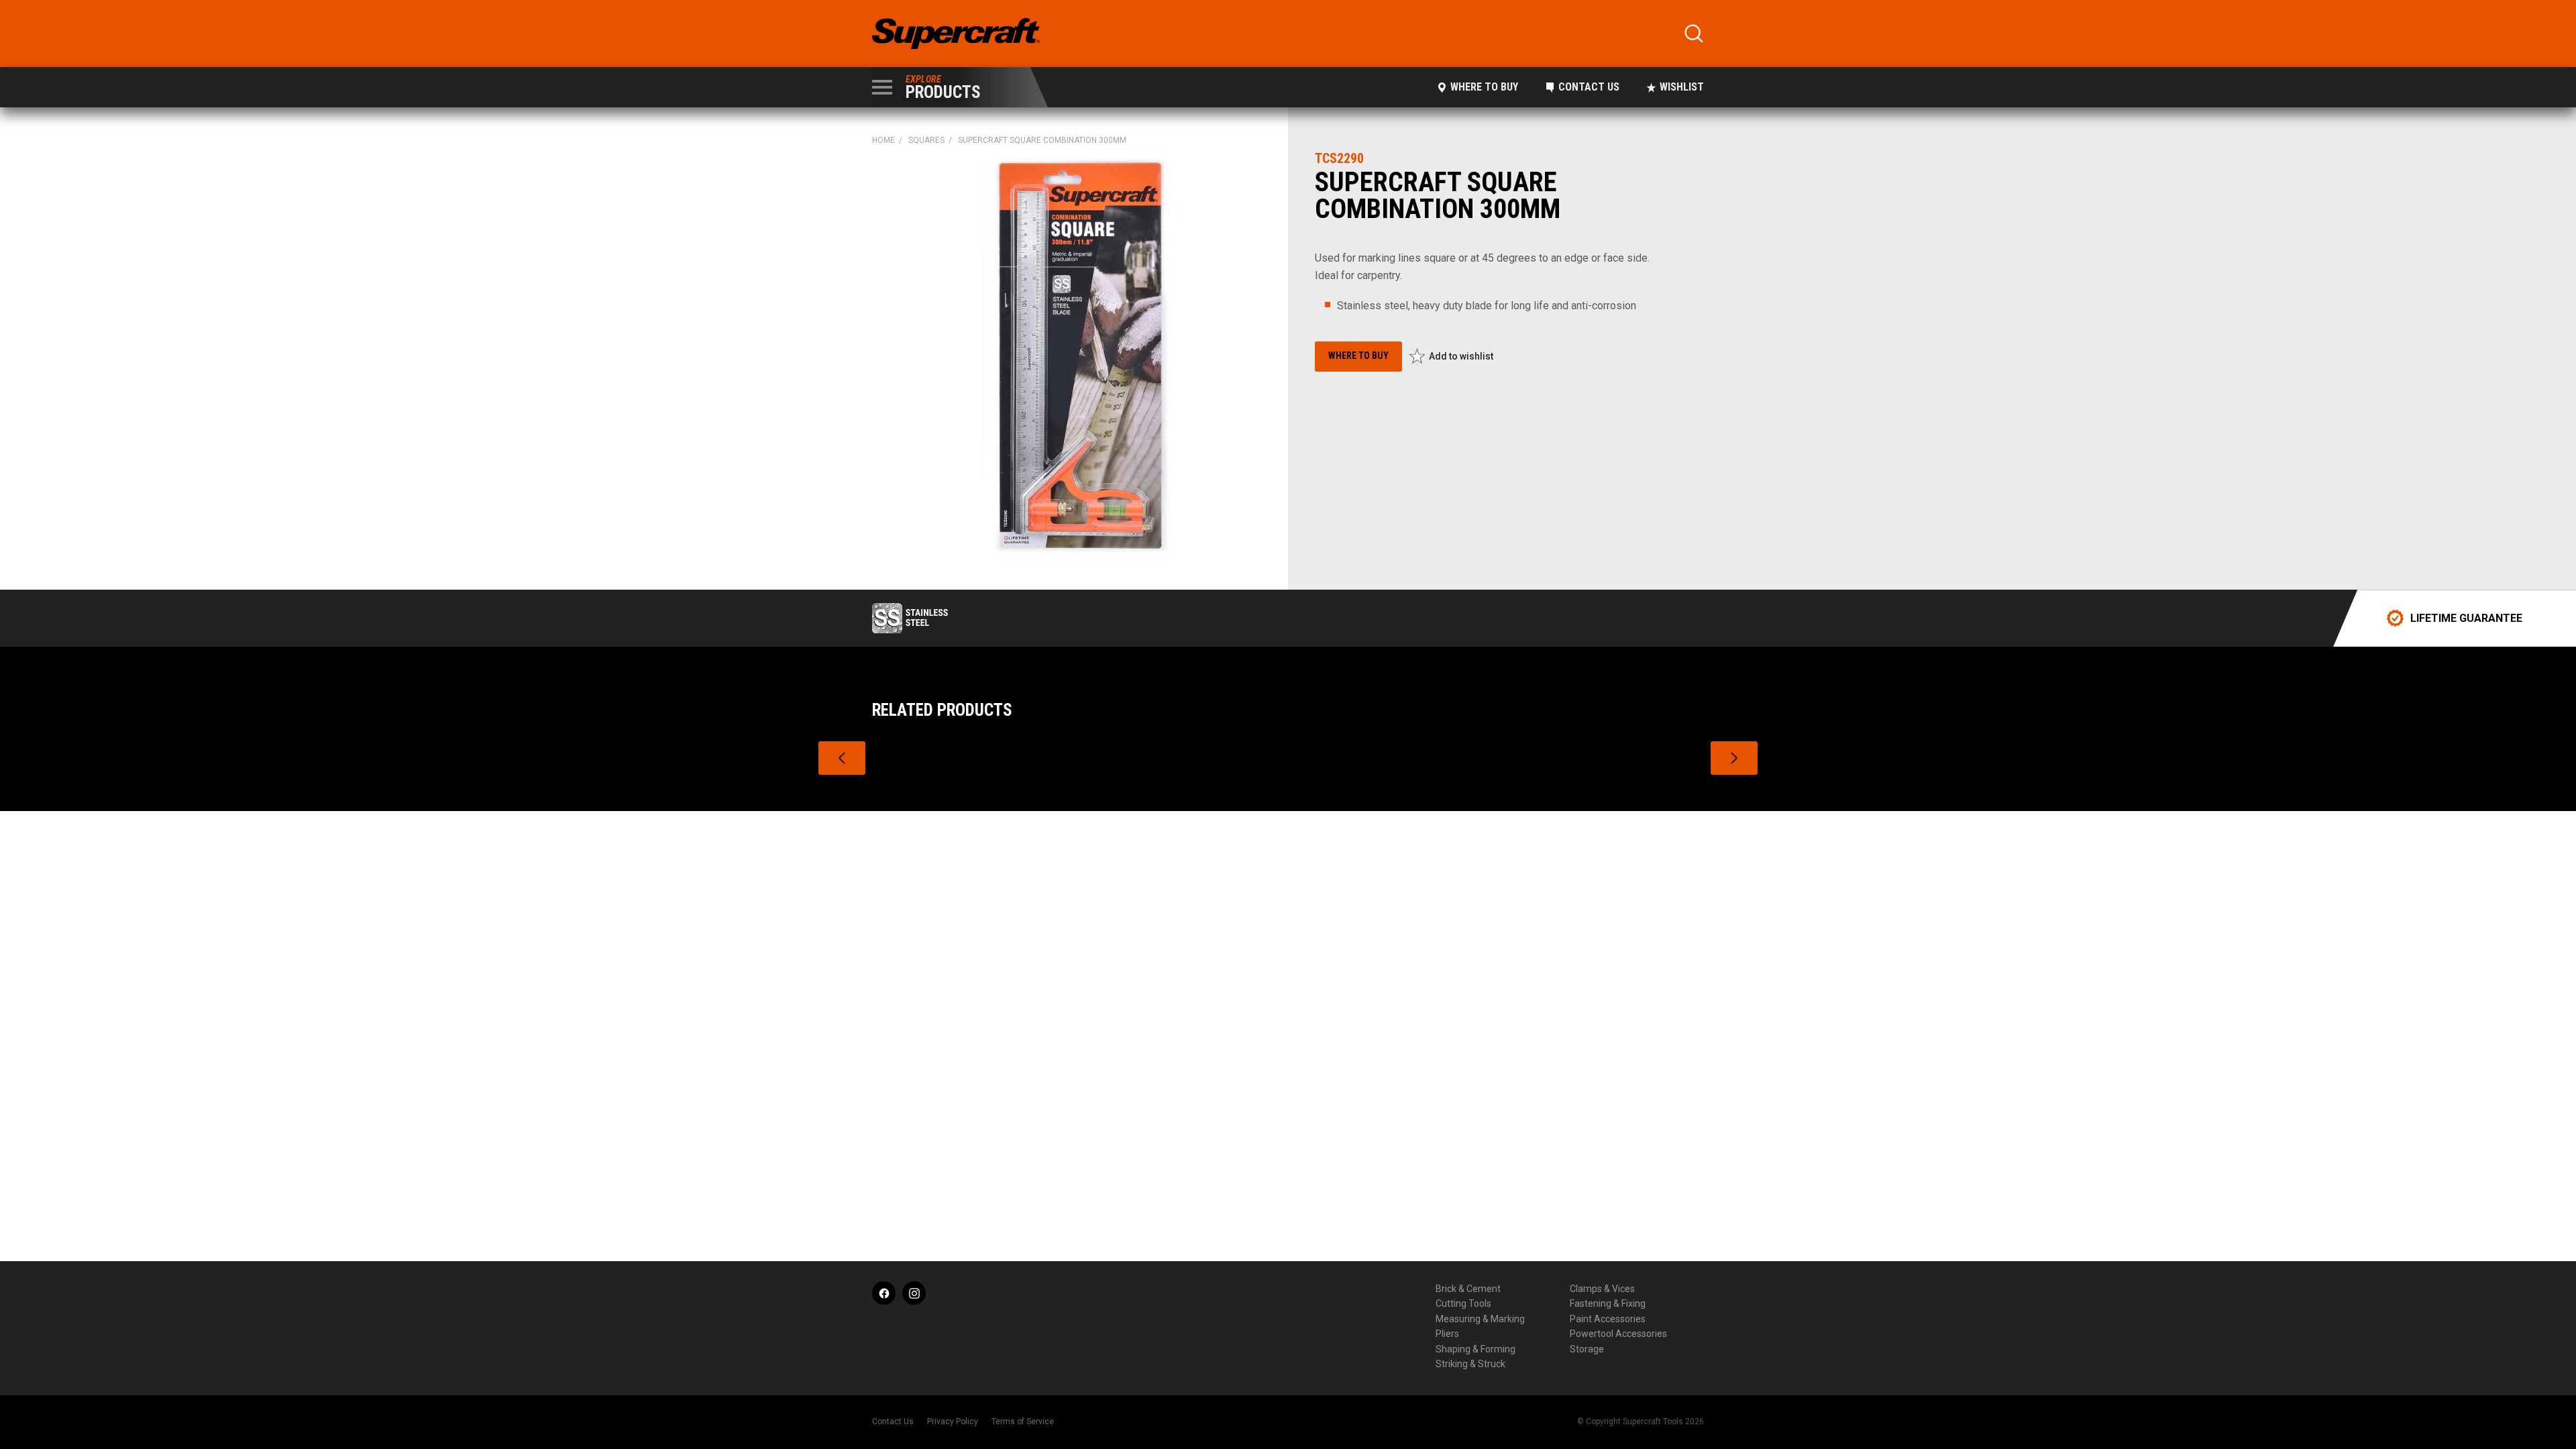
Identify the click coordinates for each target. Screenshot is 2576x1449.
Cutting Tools (1463, 1303)
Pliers (1447, 1334)
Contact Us (1589, 87)
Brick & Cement (1468, 1289)
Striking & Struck (1470, 1364)
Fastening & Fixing (1608, 1303)
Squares (926, 140)
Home (883, 140)
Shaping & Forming (1475, 1349)
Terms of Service (1023, 1421)
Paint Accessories (1608, 1319)
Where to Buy (1484, 87)
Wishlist (1682, 87)
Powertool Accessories (1618, 1334)
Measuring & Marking (1480, 1319)
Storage (1587, 1349)
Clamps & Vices (1602, 1289)
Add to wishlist (1461, 356)
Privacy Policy (953, 1421)
